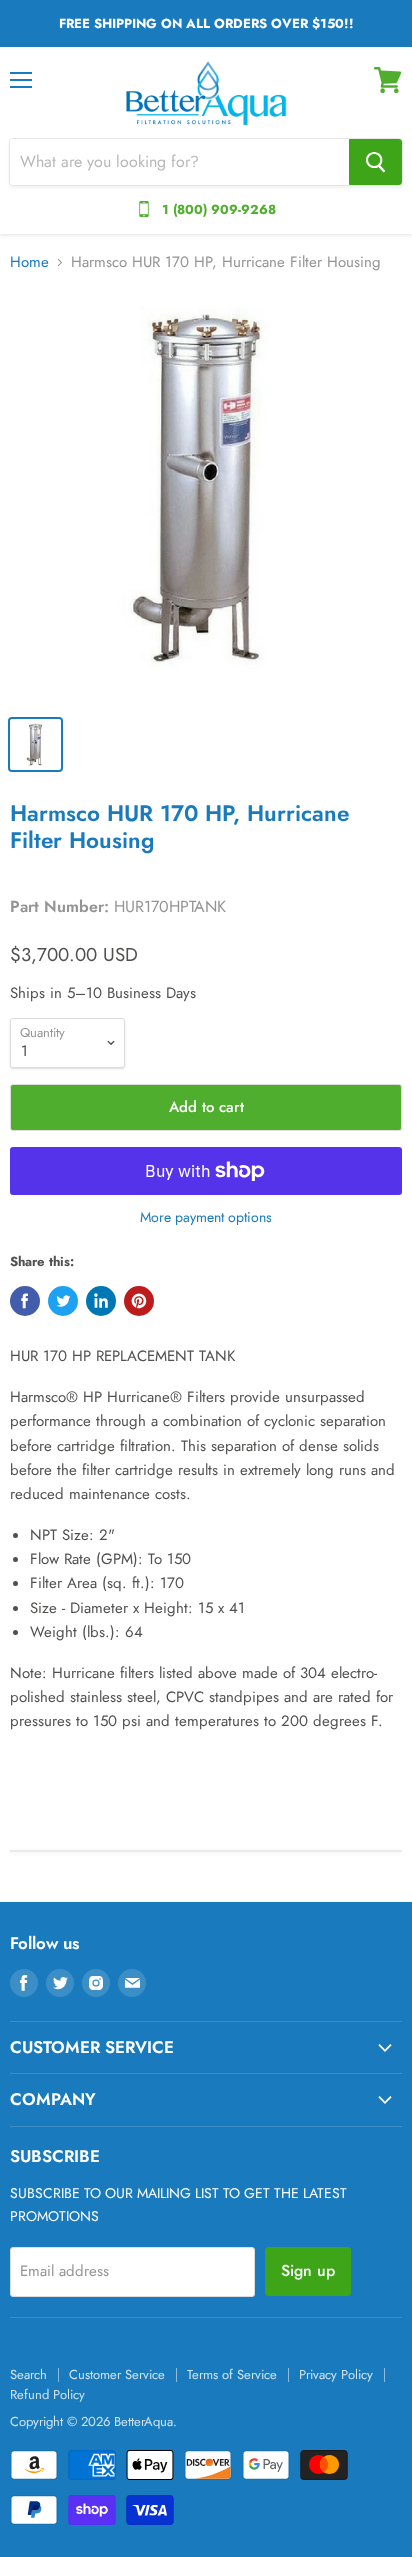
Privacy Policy (336, 2374)
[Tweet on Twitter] (63, 1301)
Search (28, 2374)
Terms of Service (232, 2374)
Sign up (308, 2270)
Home (29, 262)
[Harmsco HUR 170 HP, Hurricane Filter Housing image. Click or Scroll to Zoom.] (206, 497)
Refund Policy (47, 2394)
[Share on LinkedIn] (101, 1301)
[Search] (375, 162)
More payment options (206, 1217)
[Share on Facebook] (25, 1301)
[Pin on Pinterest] (139, 1301)
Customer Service (117, 2374)
